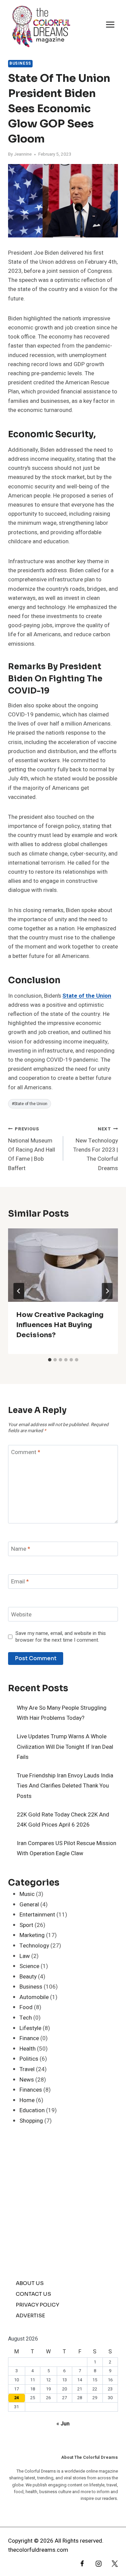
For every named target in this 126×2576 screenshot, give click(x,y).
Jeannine (23, 154)
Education (32, 2110)
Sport (26, 1925)
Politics (29, 2059)
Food (26, 2007)
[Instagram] (95, 2566)
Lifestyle (30, 2028)
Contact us (33, 2294)
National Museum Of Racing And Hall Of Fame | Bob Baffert (32, 1149)
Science (29, 1966)
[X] (112, 2566)
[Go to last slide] (19, 1291)
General (29, 1905)
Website (21, 1615)
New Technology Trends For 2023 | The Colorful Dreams (96, 1149)
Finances (31, 2090)
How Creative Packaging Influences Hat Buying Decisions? (60, 1325)
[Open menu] (110, 25)
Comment (26, 1453)
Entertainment (37, 1915)
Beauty (28, 1977)
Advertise (30, 2315)
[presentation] (63, 1265)
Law (25, 1956)
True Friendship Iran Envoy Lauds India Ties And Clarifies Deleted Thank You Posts (65, 1786)
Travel (27, 2069)
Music (27, 1894)
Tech (26, 2018)
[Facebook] (79, 2566)
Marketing (32, 1935)
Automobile (34, 1997)
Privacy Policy (37, 2305)
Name (21, 1549)
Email (20, 1582)
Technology (34, 1946)
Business (20, 63)
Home (27, 2100)
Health (28, 2049)
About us (30, 2283)
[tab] (50, 1360)
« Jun (63, 2424)
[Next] (107, 1291)
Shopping (31, 2121)
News (27, 2080)
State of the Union (87, 996)
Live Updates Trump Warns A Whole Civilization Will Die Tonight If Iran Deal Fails (65, 1747)
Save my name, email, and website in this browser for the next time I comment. (61, 1637)
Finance (29, 2038)
